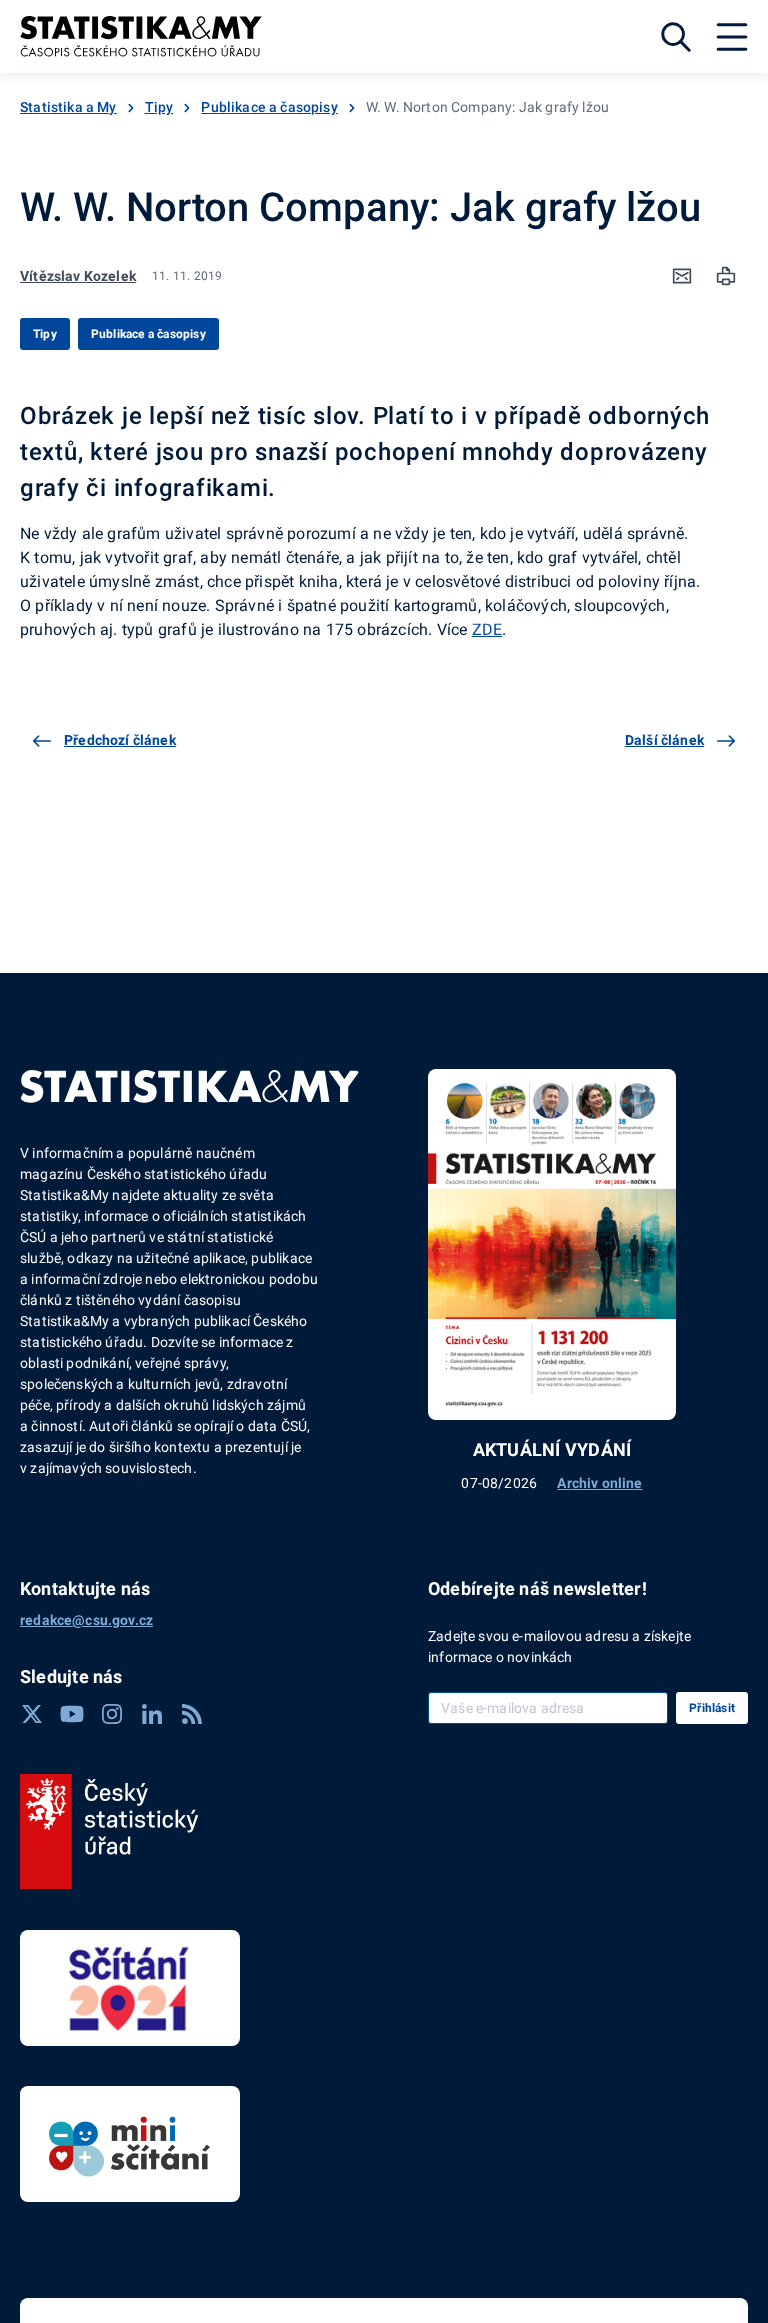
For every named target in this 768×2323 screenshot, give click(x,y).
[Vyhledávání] (676, 37)
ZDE (487, 629)
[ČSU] (109, 1832)
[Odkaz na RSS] (192, 1714)
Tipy (159, 107)
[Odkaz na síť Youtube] (72, 1714)
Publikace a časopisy (269, 107)
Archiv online (599, 1483)
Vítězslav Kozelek (78, 276)
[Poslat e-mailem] (682, 276)
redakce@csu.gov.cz (86, 1620)
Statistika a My (68, 107)
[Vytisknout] (726, 276)
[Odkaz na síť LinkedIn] (152, 1714)
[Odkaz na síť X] (32, 1714)
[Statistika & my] (141, 36)
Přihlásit (712, 1708)
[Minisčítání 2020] (130, 2144)
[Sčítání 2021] (130, 1988)
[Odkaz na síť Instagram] (112, 1714)
